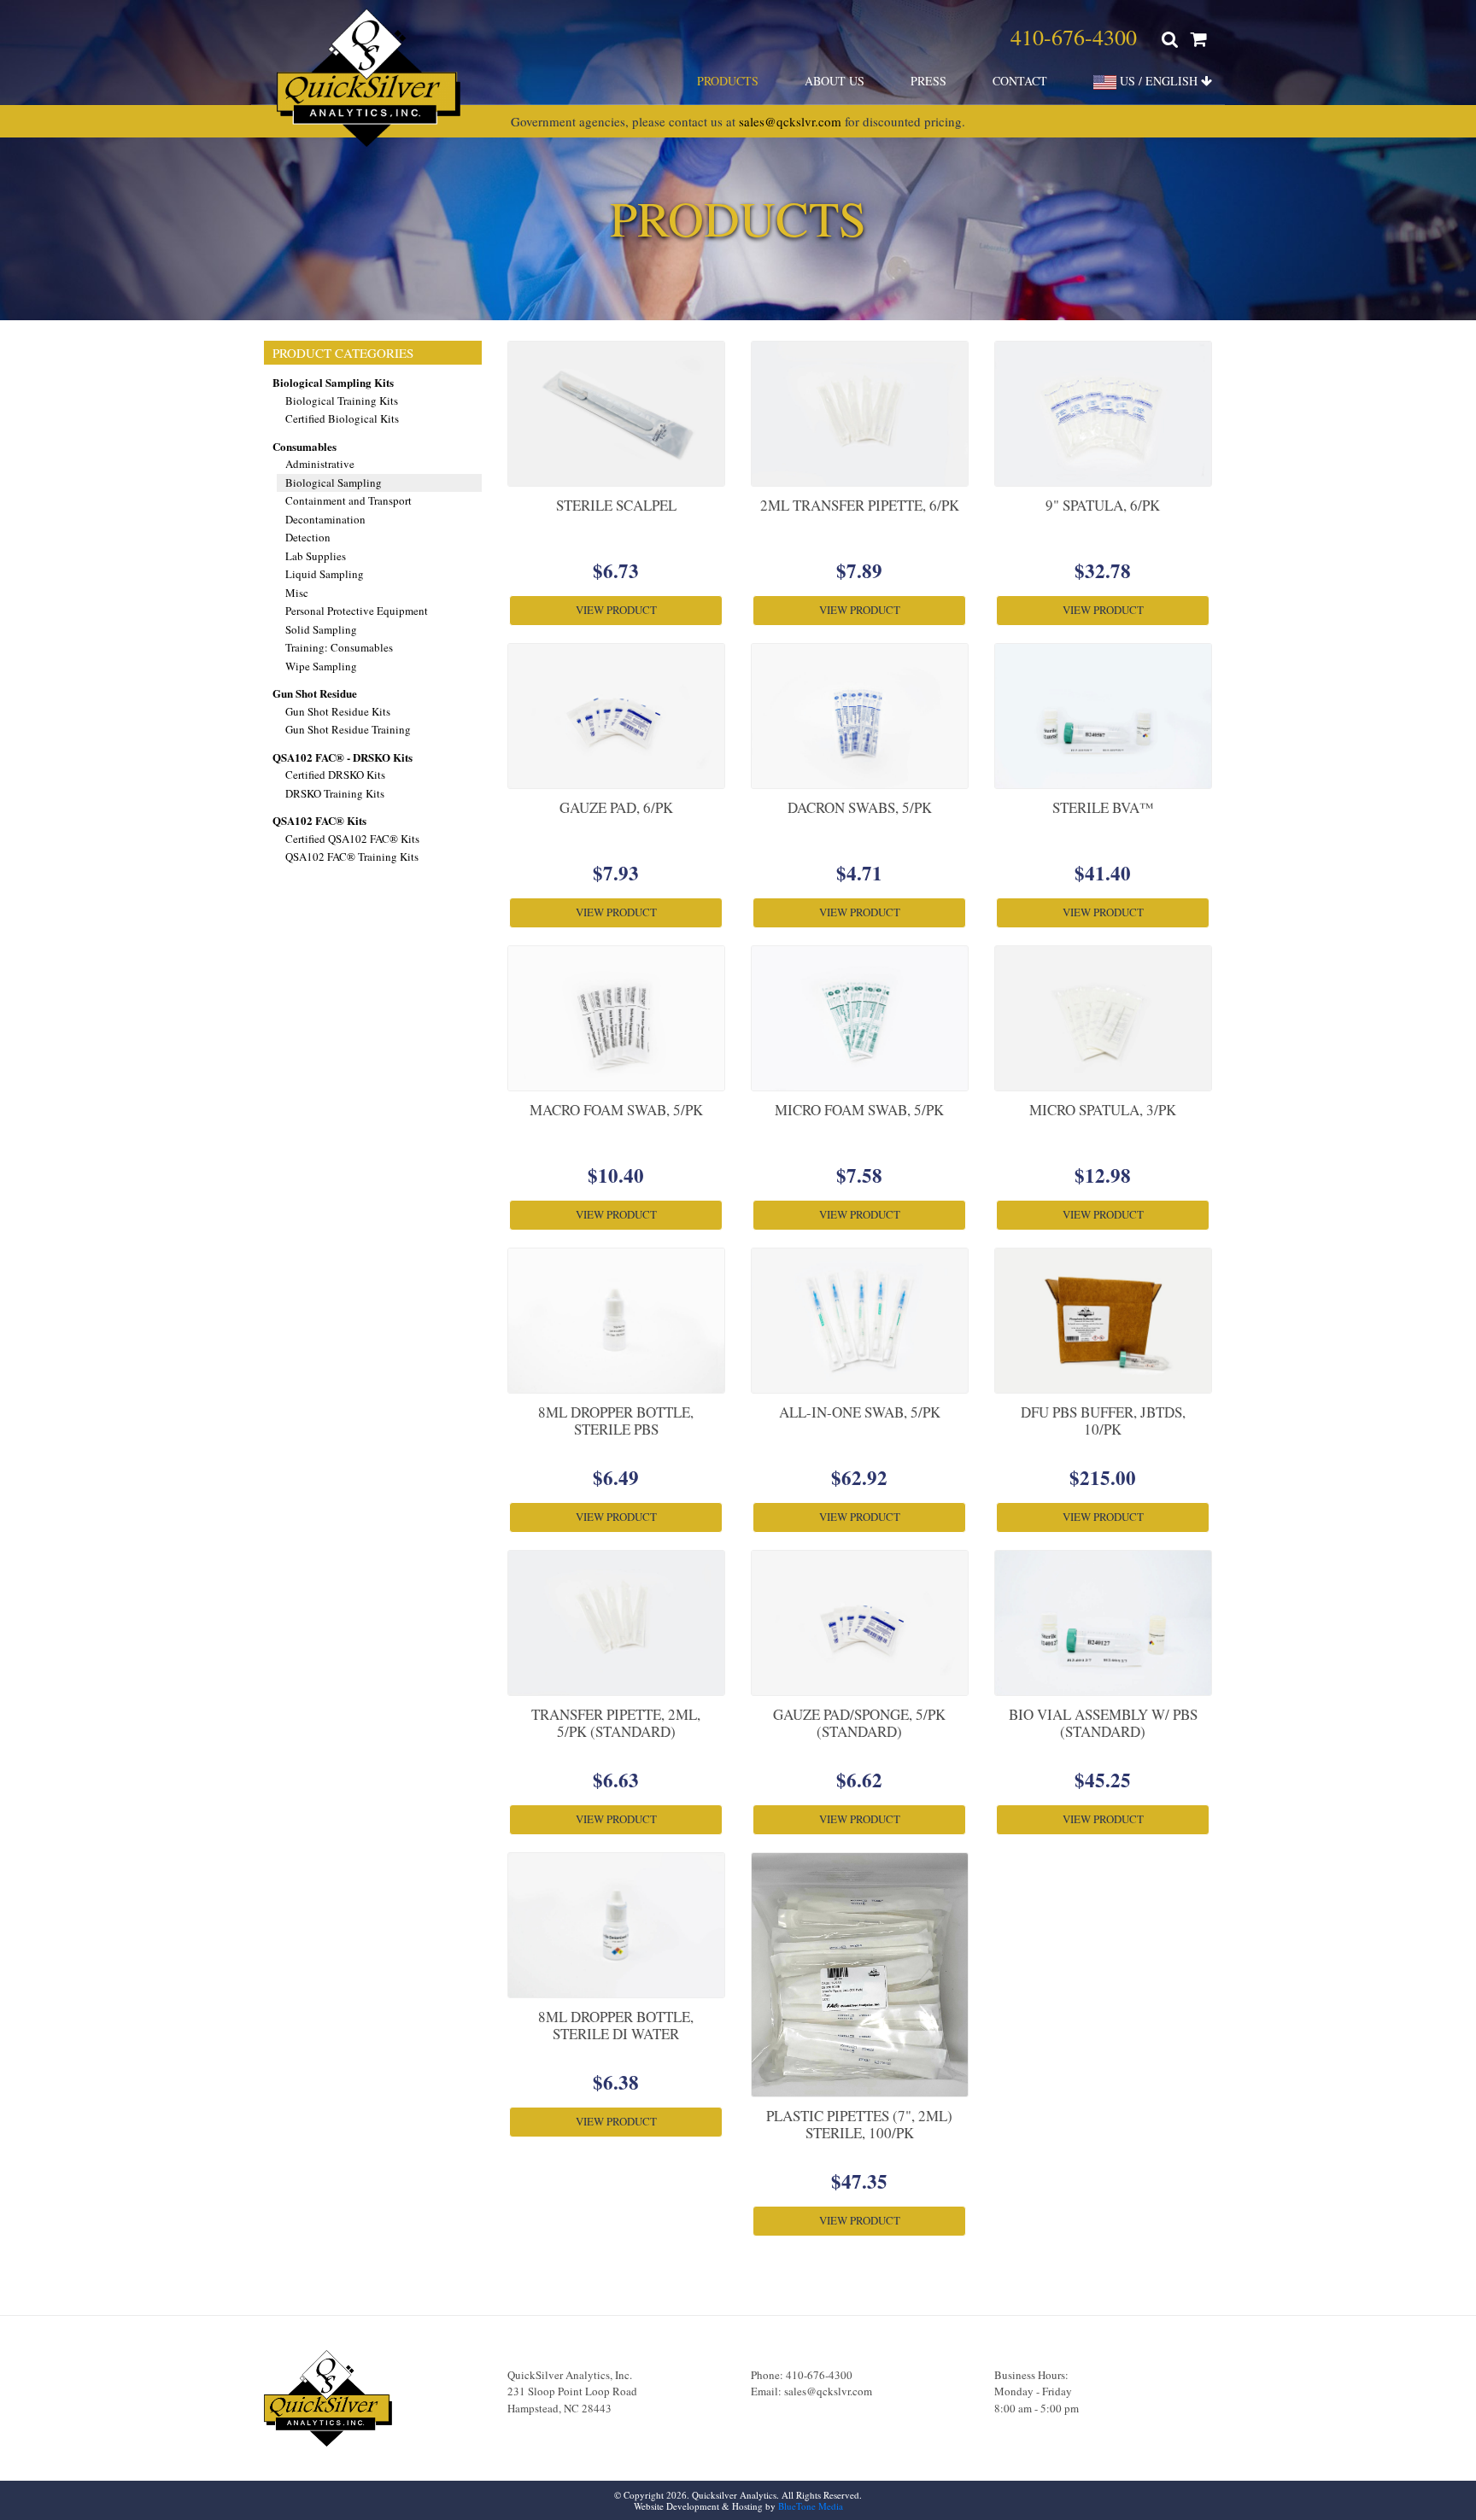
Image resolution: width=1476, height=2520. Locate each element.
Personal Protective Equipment (357, 611)
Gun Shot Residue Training (348, 729)
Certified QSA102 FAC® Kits (352, 839)
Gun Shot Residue (315, 693)
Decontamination (325, 519)
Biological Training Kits (342, 401)
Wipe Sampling (321, 666)
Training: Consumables (339, 647)
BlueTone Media (811, 2506)
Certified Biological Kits (342, 418)
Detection (308, 537)
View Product (616, 610)
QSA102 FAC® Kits (319, 820)
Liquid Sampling (325, 574)
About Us (835, 81)
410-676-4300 (1074, 37)
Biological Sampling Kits (333, 382)
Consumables (305, 446)
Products (728, 81)
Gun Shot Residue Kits (338, 711)
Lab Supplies (316, 556)
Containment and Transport (348, 500)
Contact (1020, 81)
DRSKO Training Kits (335, 793)
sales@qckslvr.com (790, 121)
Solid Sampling (321, 629)
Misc (297, 593)
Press (928, 81)
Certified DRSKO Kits (335, 775)
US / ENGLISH (1159, 81)
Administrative (320, 464)
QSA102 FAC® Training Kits (352, 857)
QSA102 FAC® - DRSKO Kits (343, 757)
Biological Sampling (334, 482)
